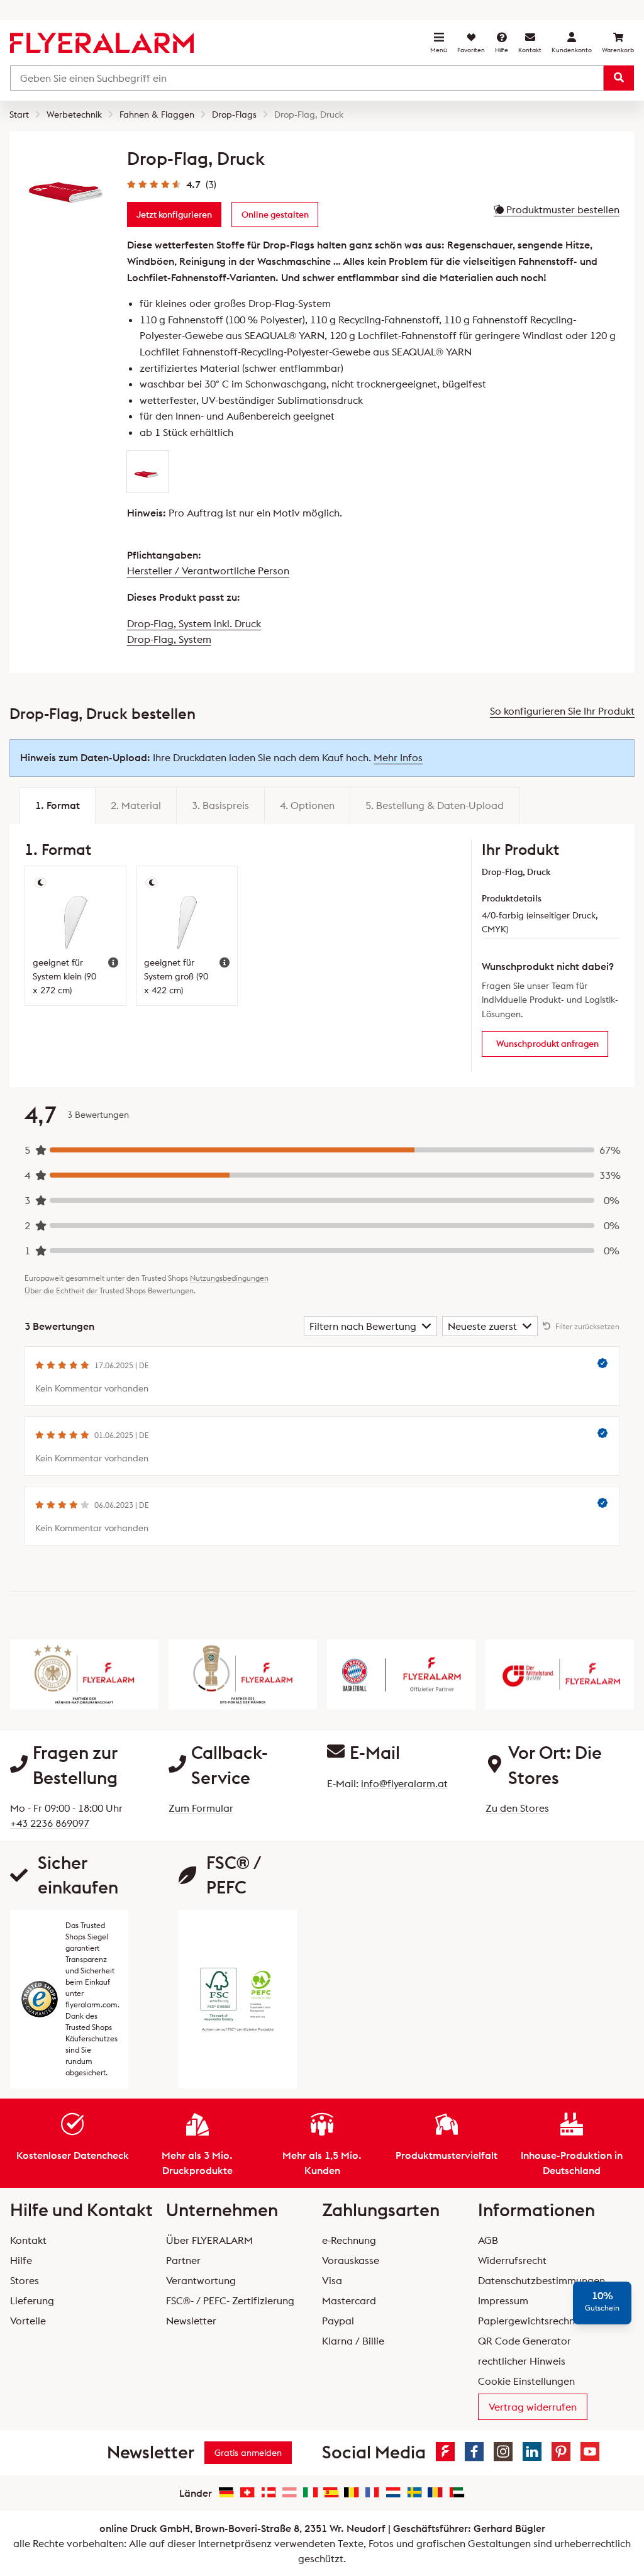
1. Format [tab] (58, 805)
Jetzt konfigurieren (174, 215)
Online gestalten (275, 215)
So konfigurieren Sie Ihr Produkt (562, 711)
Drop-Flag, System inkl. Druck (194, 623)
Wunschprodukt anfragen (547, 1044)
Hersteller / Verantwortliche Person (208, 571)
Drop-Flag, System (169, 639)
